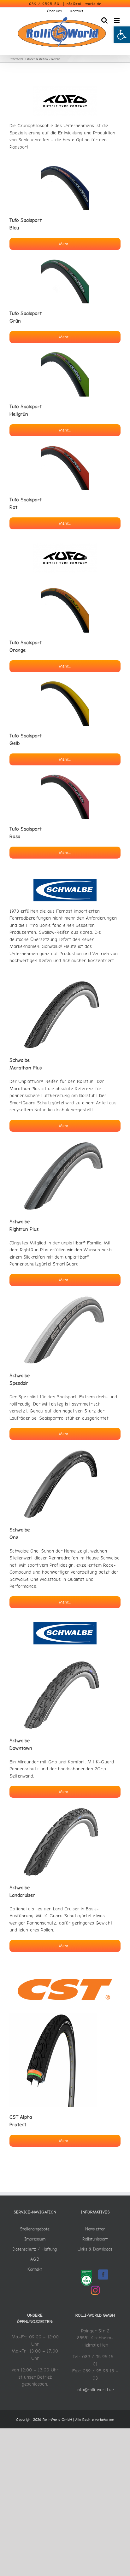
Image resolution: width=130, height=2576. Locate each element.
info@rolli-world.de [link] (83, 4)
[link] (122, 35)
